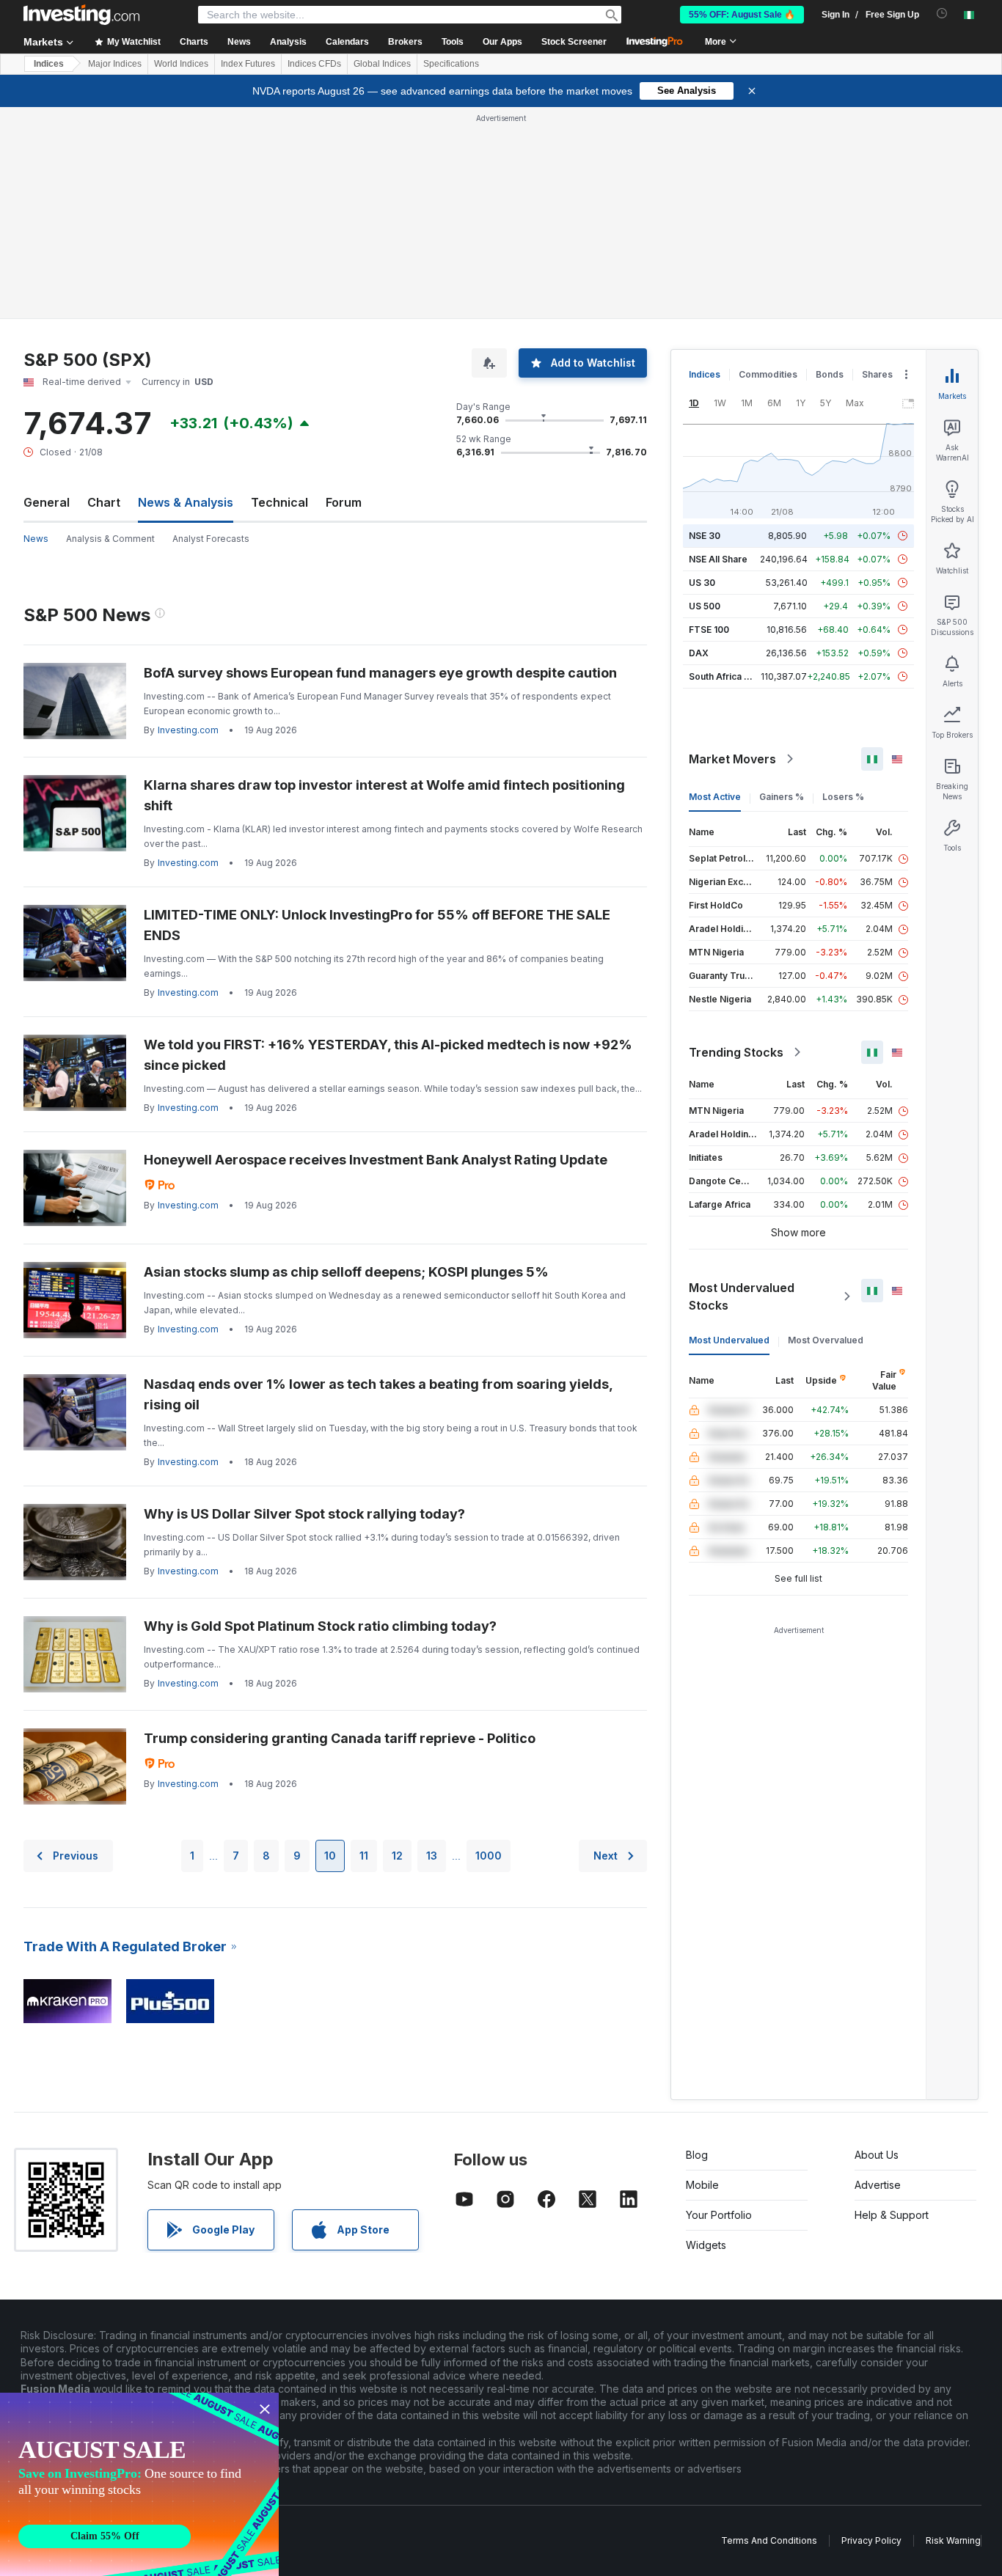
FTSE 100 (709, 630)
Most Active (715, 797)
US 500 (705, 606)
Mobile (702, 2185)
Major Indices (115, 64)
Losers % (843, 797)
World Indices (181, 64)
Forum (344, 502)
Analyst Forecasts (211, 539)
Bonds (830, 374)
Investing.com (188, 730)
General (47, 502)
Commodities (768, 374)
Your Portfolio (719, 2215)
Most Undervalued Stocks (742, 1296)
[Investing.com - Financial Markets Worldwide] (81, 15)
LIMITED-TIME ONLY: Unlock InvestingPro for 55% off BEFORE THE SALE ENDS (377, 925)
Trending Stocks (736, 1052)
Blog (697, 2155)
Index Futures (248, 64)
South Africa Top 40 (732, 676)
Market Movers (732, 759)
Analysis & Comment (110, 539)
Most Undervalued (729, 1340)
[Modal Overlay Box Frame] (139, 2484)
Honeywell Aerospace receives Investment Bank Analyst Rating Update (376, 1160)
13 (432, 1856)
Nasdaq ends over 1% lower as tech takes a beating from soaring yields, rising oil (378, 1394)
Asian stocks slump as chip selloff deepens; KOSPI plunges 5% (346, 1272)
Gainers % (782, 797)
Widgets (706, 2245)
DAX (699, 653)
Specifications (451, 64)
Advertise (878, 2185)
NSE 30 (705, 536)
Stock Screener (574, 42)
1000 (489, 1856)
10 (330, 1856)
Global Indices (382, 64)
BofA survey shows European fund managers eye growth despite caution (380, 673)
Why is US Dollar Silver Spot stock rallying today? (304, 1514)
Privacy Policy (871, 2540)
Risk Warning (953, 2540)
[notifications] (942, 14)
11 (364, 1856)
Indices (49, 64)
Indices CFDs (314, 64)
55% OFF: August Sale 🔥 (742, 15)
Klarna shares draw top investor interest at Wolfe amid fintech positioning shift (384, 795)
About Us (877, 2155)
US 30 (702, 583)
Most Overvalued (826, 1340)
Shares (877, 374)
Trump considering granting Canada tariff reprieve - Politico (340, 1738)
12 (397, 1856)
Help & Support (892, 2215)
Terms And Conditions (769, 2540)
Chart (104, 502)
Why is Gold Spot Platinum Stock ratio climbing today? (320, 1626)
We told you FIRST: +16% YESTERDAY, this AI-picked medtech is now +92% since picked (388, 1055)
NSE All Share (718, 559)
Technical (279, 502)
